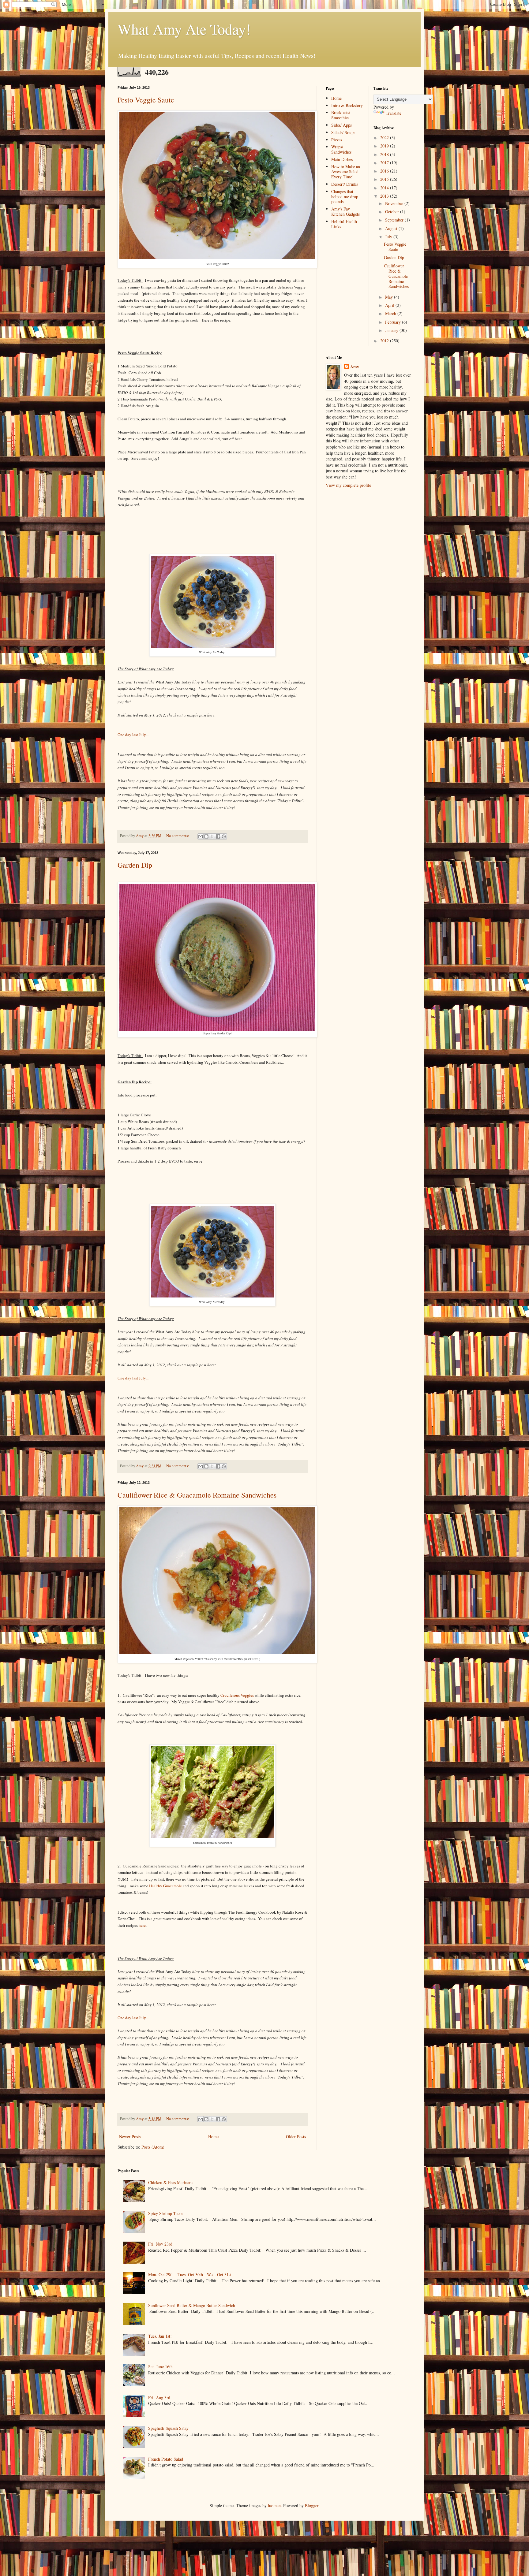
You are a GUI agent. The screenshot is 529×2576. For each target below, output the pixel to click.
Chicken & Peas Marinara (170, 2182)
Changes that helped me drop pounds (345, 197)
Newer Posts (130, 2137)
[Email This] (201, 836)
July (389, 237)
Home (213, 2137)
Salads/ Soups (343, 132)
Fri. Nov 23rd (160, 2244)
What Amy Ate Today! (184, 29)
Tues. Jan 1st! (160, 2336)
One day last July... (133, 735)
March (391, 313)
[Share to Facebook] (218, 836)
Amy (355, 367)
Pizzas (337, 140)
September (395, 220)
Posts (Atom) (153, 2147)
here (142, 1925)
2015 (385, 179)
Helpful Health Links (344, 224)
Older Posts (296, 2137)
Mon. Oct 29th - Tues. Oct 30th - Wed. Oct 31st (190, 2274)
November (395, 203)
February (394, 322)
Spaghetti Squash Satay (168, 2428)
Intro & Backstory (347, 105)
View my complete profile (348, 485)
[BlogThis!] (206, 836)
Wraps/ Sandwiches (341, 149)
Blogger (312, 2505)
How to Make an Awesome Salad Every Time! (346, 172)
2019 (385, 146)
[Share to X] (212, 836)
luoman (274, 2505)
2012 (385, 341)
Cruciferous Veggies (237, 1695)
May (390, 297)
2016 (385, 171)
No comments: (178, 836)
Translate (394, 113)
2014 (385, 188)
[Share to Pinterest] (224, 836)
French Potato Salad (166, 2459)
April (390, 305)
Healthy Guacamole (165, 1886)
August (392, 228)
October (393, 212)
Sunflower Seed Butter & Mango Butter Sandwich (192, 2305)
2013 (385, 196)
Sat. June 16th (160, 2367)
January (392, 330)
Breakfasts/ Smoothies (341, 115)
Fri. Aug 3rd (159, 2397)
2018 (385, 154)
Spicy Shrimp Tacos (166, 2213)
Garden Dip (135, 865)
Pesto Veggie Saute (146, 100)
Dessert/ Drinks (345, 184)
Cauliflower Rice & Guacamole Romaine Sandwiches (197, 1495)
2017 (385, 163)
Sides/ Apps (341, 125)
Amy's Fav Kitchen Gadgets (345, 211)
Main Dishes (342, 159)
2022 (385, 138)
